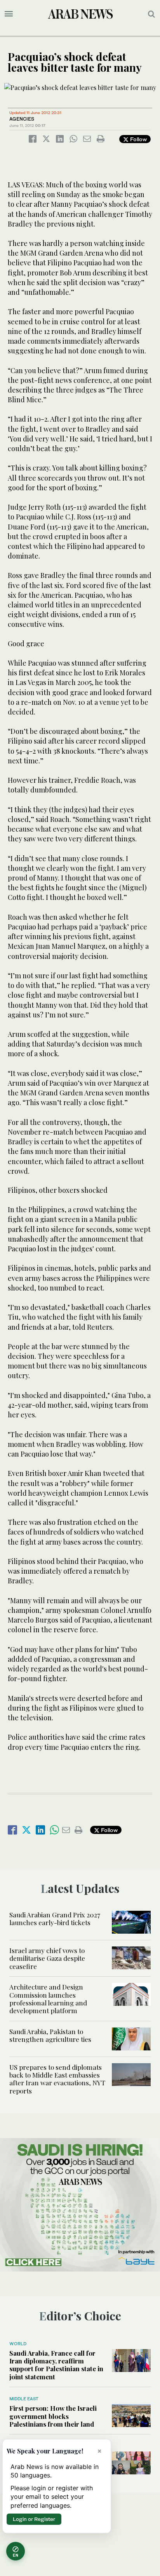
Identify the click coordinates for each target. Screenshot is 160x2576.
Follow (138, 139)
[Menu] (9, 14)
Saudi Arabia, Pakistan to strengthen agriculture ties (50, 2035)
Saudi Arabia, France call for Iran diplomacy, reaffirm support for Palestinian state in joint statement (56, 2365)
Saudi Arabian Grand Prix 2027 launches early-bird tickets (55, 1919)
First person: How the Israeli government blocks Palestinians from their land (53, 2416)
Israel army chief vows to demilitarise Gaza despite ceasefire (47, 1958)
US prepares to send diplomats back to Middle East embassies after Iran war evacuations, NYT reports (57, 2079)
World (18, 2344)
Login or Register (34, 2519)
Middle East (24, 2399)
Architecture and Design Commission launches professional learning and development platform (48, 1999)
